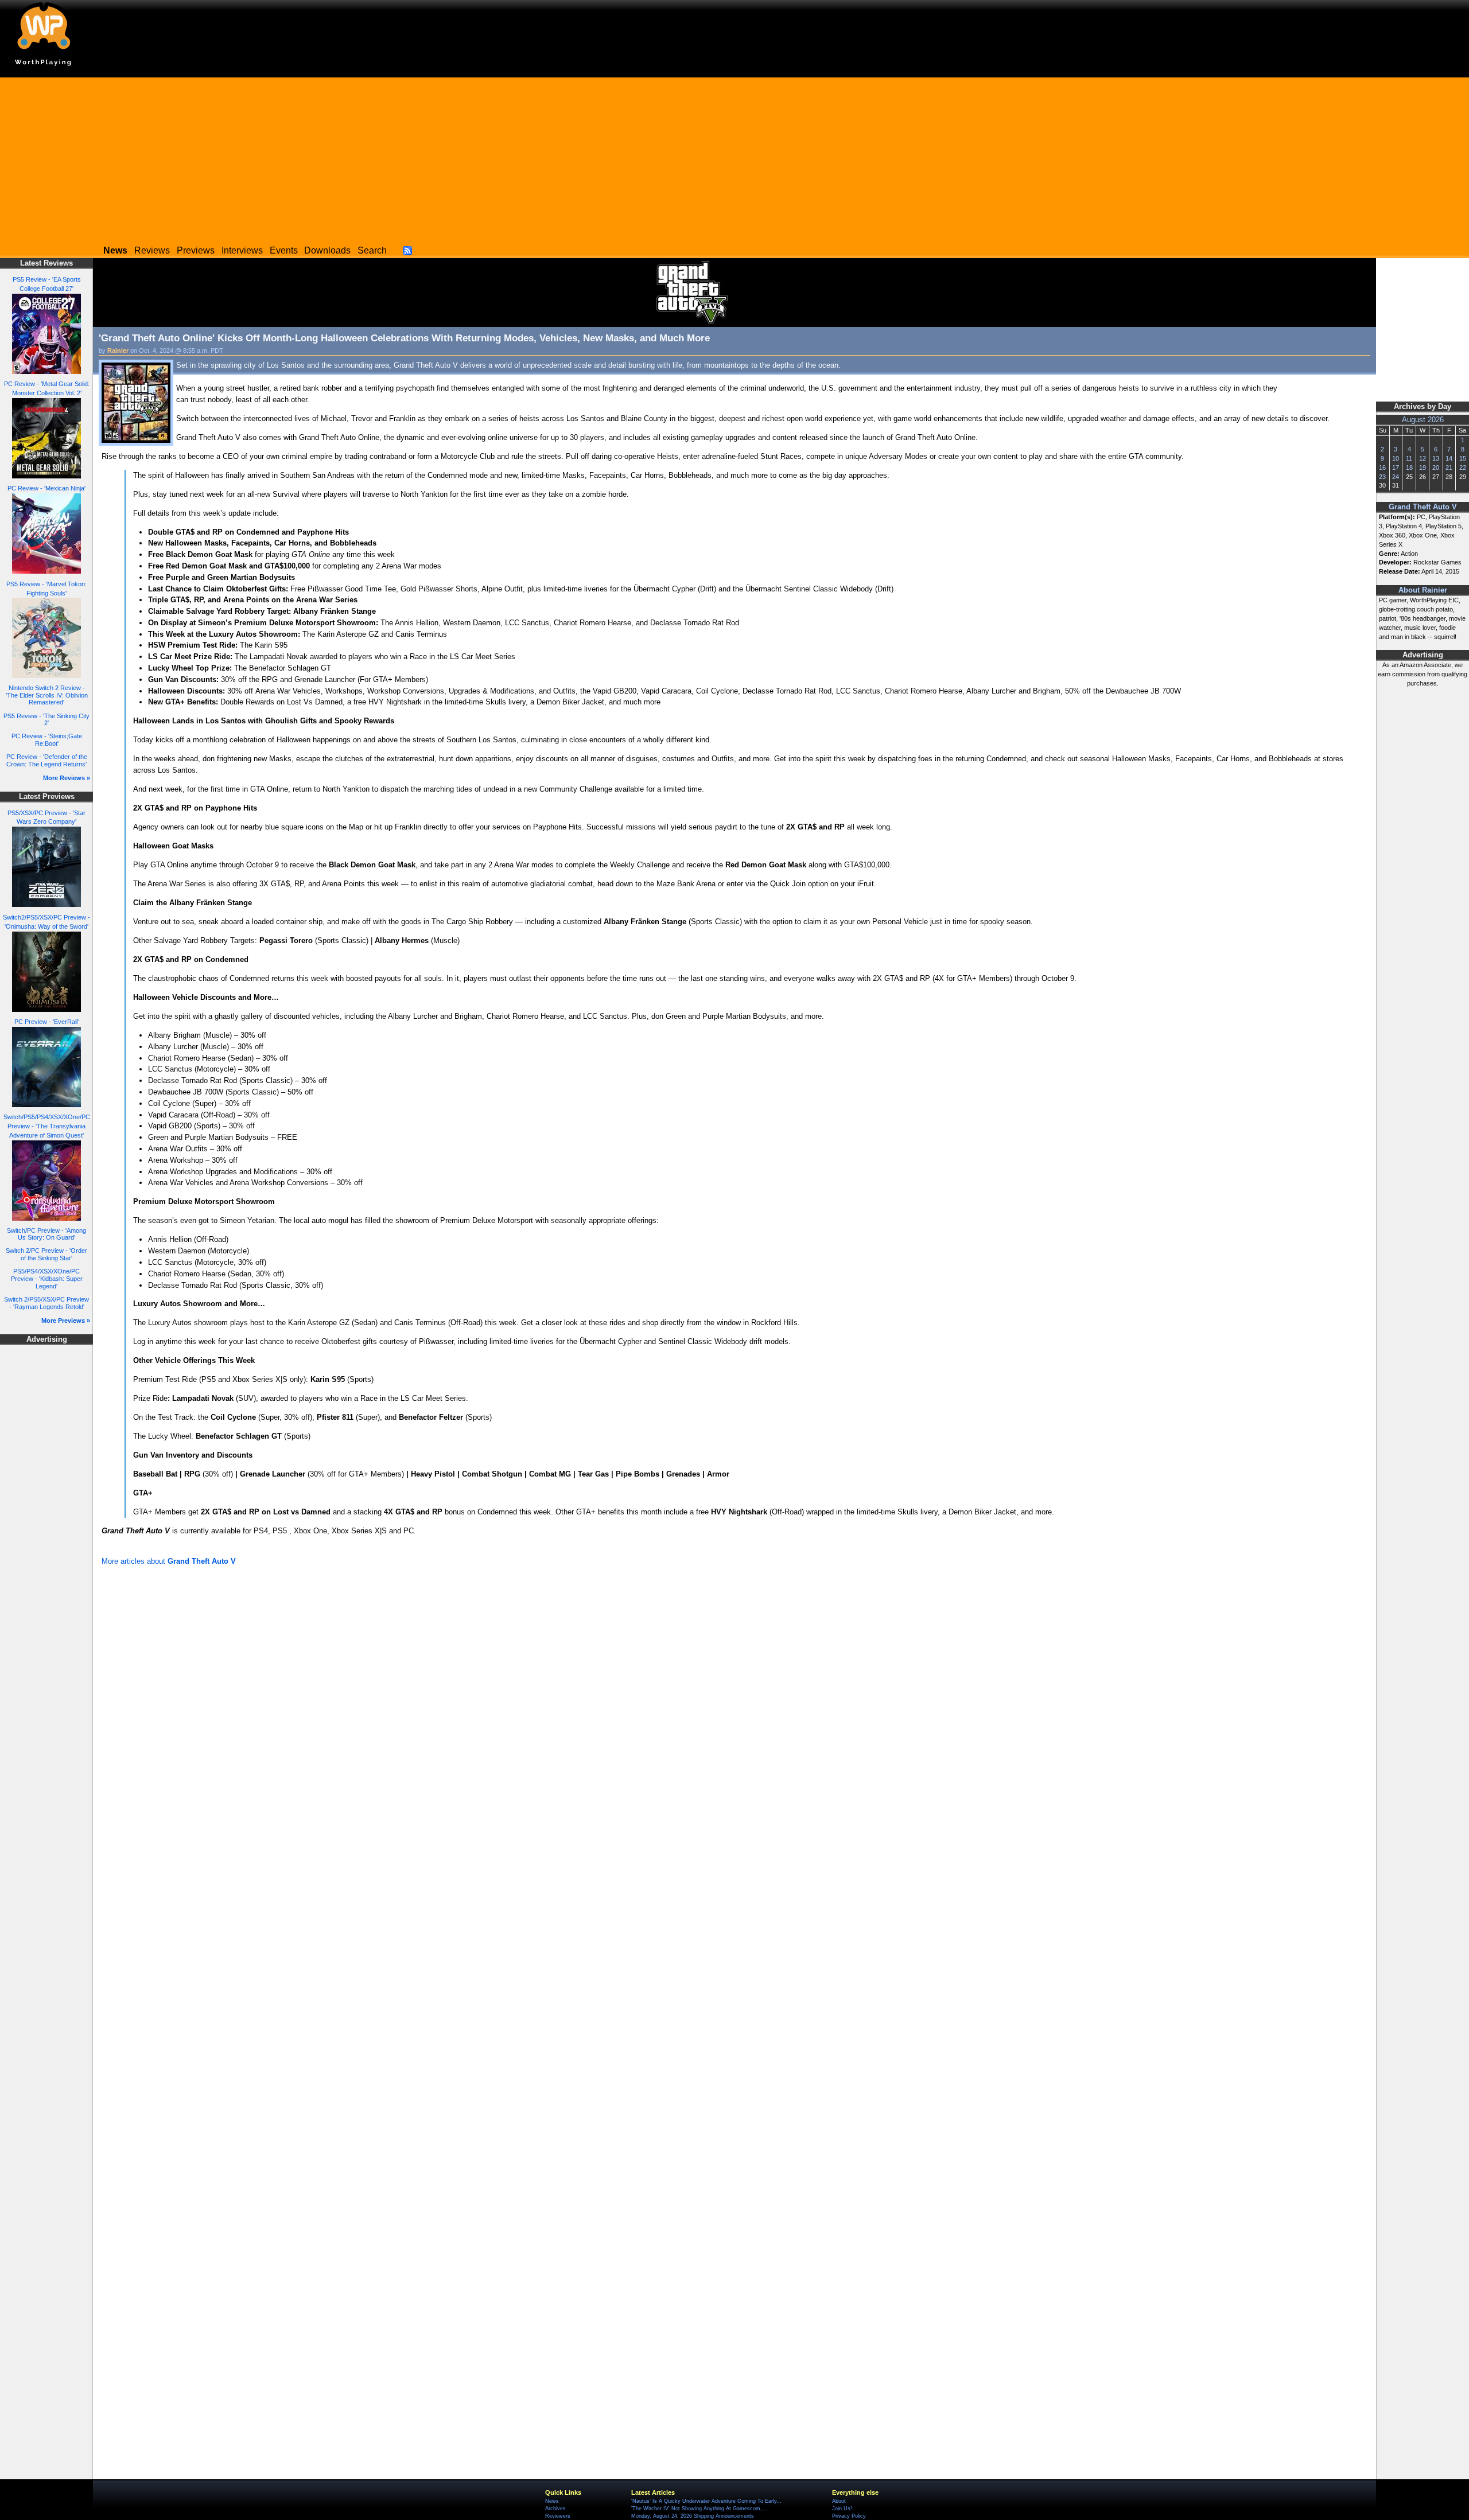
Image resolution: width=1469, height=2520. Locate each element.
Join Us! (842, 2509)
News (552, 2501)
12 (1423, 458)
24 (1396, 477)
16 (1382, 468)
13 (1436, 458)
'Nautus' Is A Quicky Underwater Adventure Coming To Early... (706, 2501)
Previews (196, 250)
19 (1423, 468)
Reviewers (558, 2516)
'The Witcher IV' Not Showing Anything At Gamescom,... (699, 2509)
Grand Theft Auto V (1423, 507)
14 (1449, 458)
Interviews (242, 250)
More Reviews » (67, 778)
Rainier (118, 350)
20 (1436, 468)
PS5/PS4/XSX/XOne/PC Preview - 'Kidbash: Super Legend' (47, 1278)
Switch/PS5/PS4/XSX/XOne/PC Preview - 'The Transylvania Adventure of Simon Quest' (47, 1126)
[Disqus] (734, 1723)
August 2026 (1423, 420)
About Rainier (1423, 590)
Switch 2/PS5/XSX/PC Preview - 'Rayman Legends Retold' (46, 1303)
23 (1382, 477)
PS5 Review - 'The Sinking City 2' (46, 720)
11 (1409, 458)
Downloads (327, 250)
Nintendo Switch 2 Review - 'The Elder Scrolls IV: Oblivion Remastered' (47, 695)
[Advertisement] (734, 158)
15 (1463, 458)
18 (1409, 468)
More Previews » (66, 1321)
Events (284, 250)
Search (372, 250)
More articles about (169, 1561)
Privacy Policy (849, 2516)
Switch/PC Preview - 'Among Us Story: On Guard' (46, 1234)
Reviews (152, 250)
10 (1396, 458)
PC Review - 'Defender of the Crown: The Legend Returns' (47, 760)
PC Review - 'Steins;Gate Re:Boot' (47, 740)
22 (1463, 468)
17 (1396, 468)
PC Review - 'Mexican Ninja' (46, 488)
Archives (555, 2509)
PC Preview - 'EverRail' (46, 1022)
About (839, 2501)
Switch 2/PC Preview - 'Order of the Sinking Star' (46, 1254)
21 (1449, 468)
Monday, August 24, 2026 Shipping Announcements (693, 2516)
